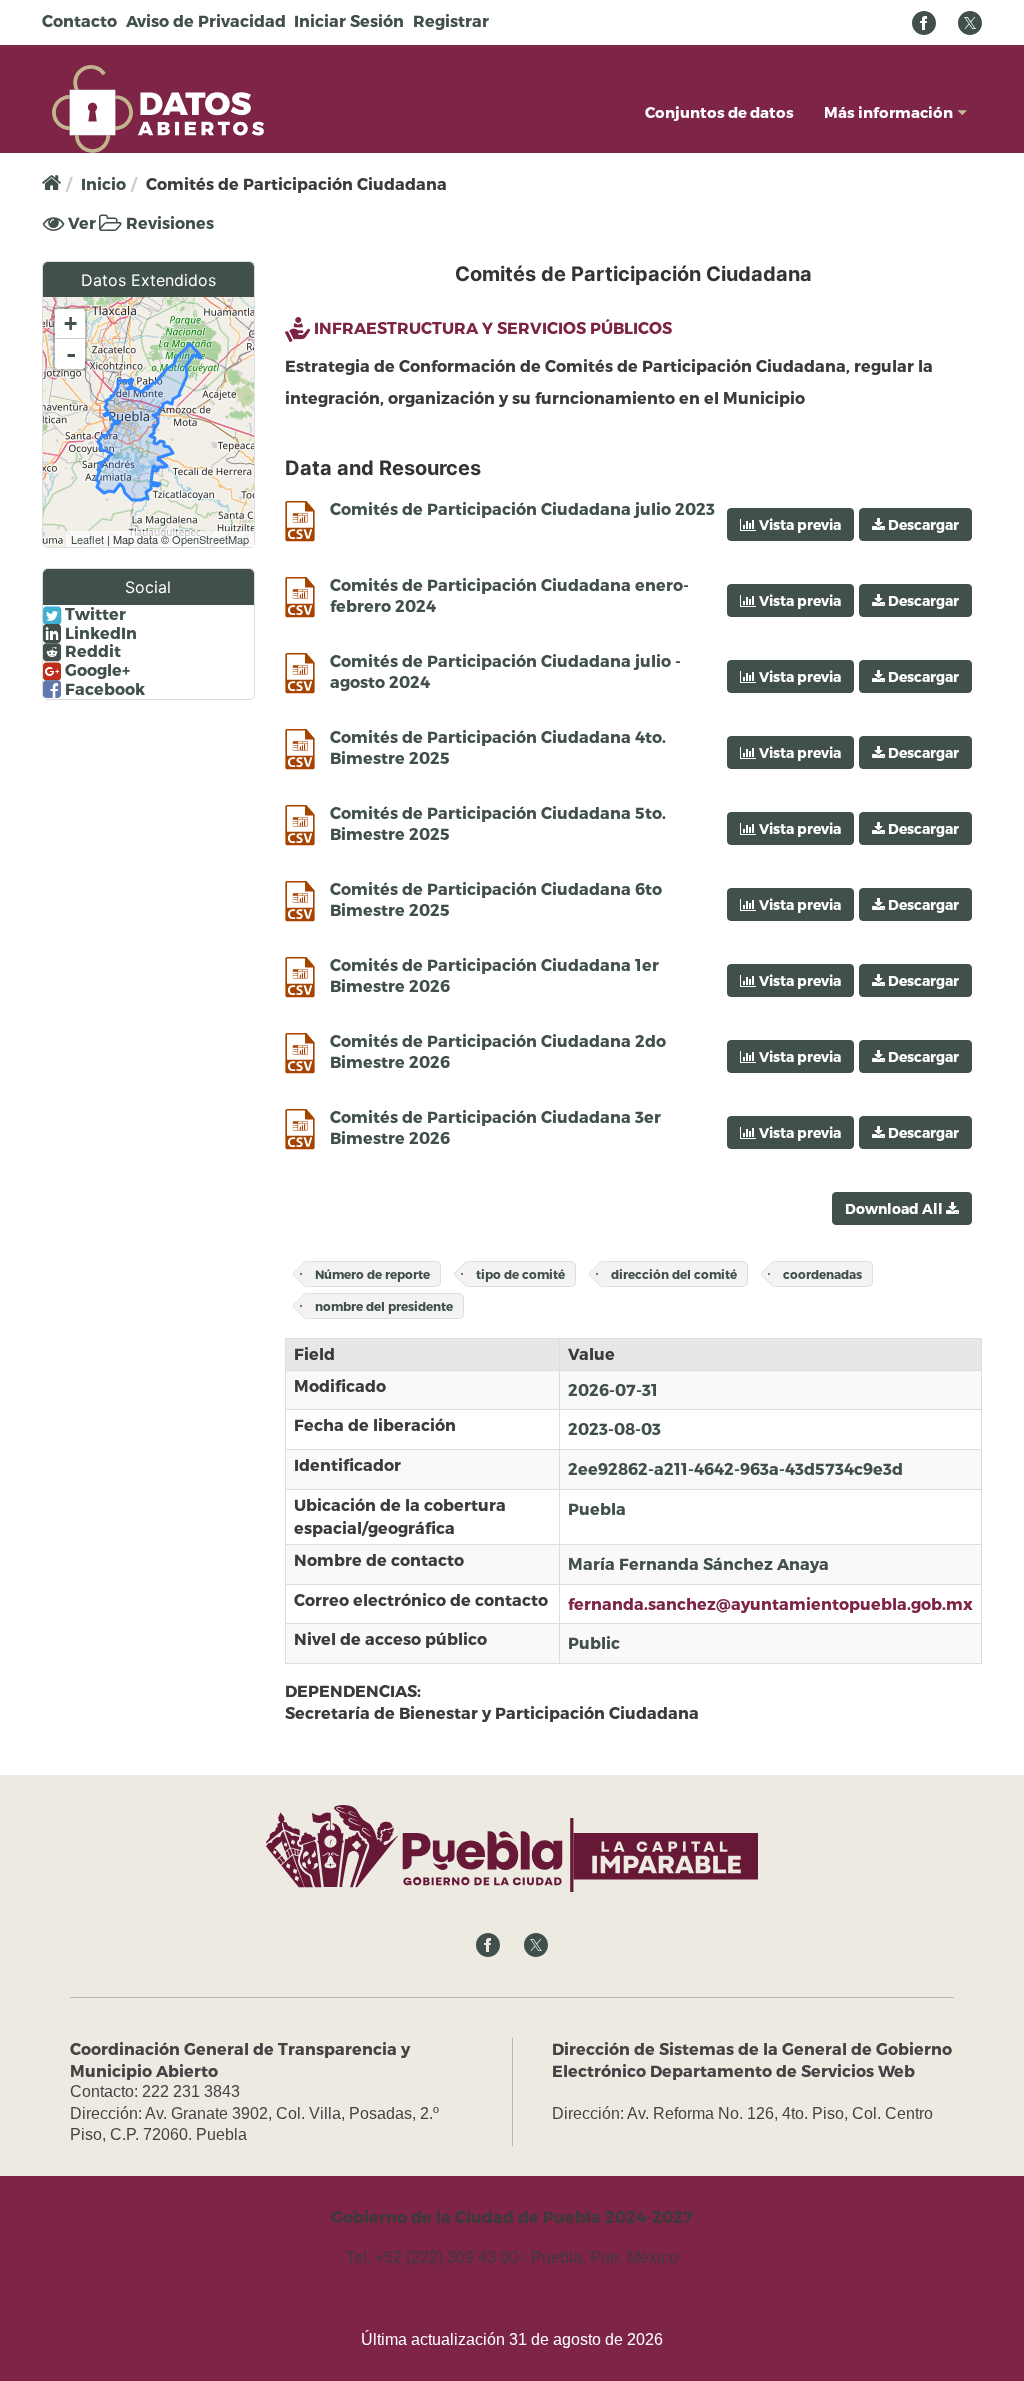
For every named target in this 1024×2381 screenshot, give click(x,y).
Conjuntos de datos (719, 112)
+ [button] (70, 323)
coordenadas (822, 1274)
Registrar (451, 20)
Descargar (922, 524)
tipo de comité (520, 1274)
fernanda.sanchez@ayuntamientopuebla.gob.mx (770, 1603)
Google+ (95, 670)
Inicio (103, 183)
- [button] (71, 354)
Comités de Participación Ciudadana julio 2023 (522, 508)
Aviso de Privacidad (206, 20)
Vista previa (798, 524)
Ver (80, 224)
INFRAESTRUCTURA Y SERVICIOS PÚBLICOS (493, 327)
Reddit (91, 651)
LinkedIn (99, 633)
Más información (888, 112)
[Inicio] (158, 106)
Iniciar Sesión (349, 20)
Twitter (93, 614)
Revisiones (168, 222)
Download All (895, 1208)
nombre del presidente (384, 1306)
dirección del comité (674, 1274)
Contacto (79, 20)
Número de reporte (372, 1274)
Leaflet (87, 539)
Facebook (103, 689)
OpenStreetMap (210, 539)
